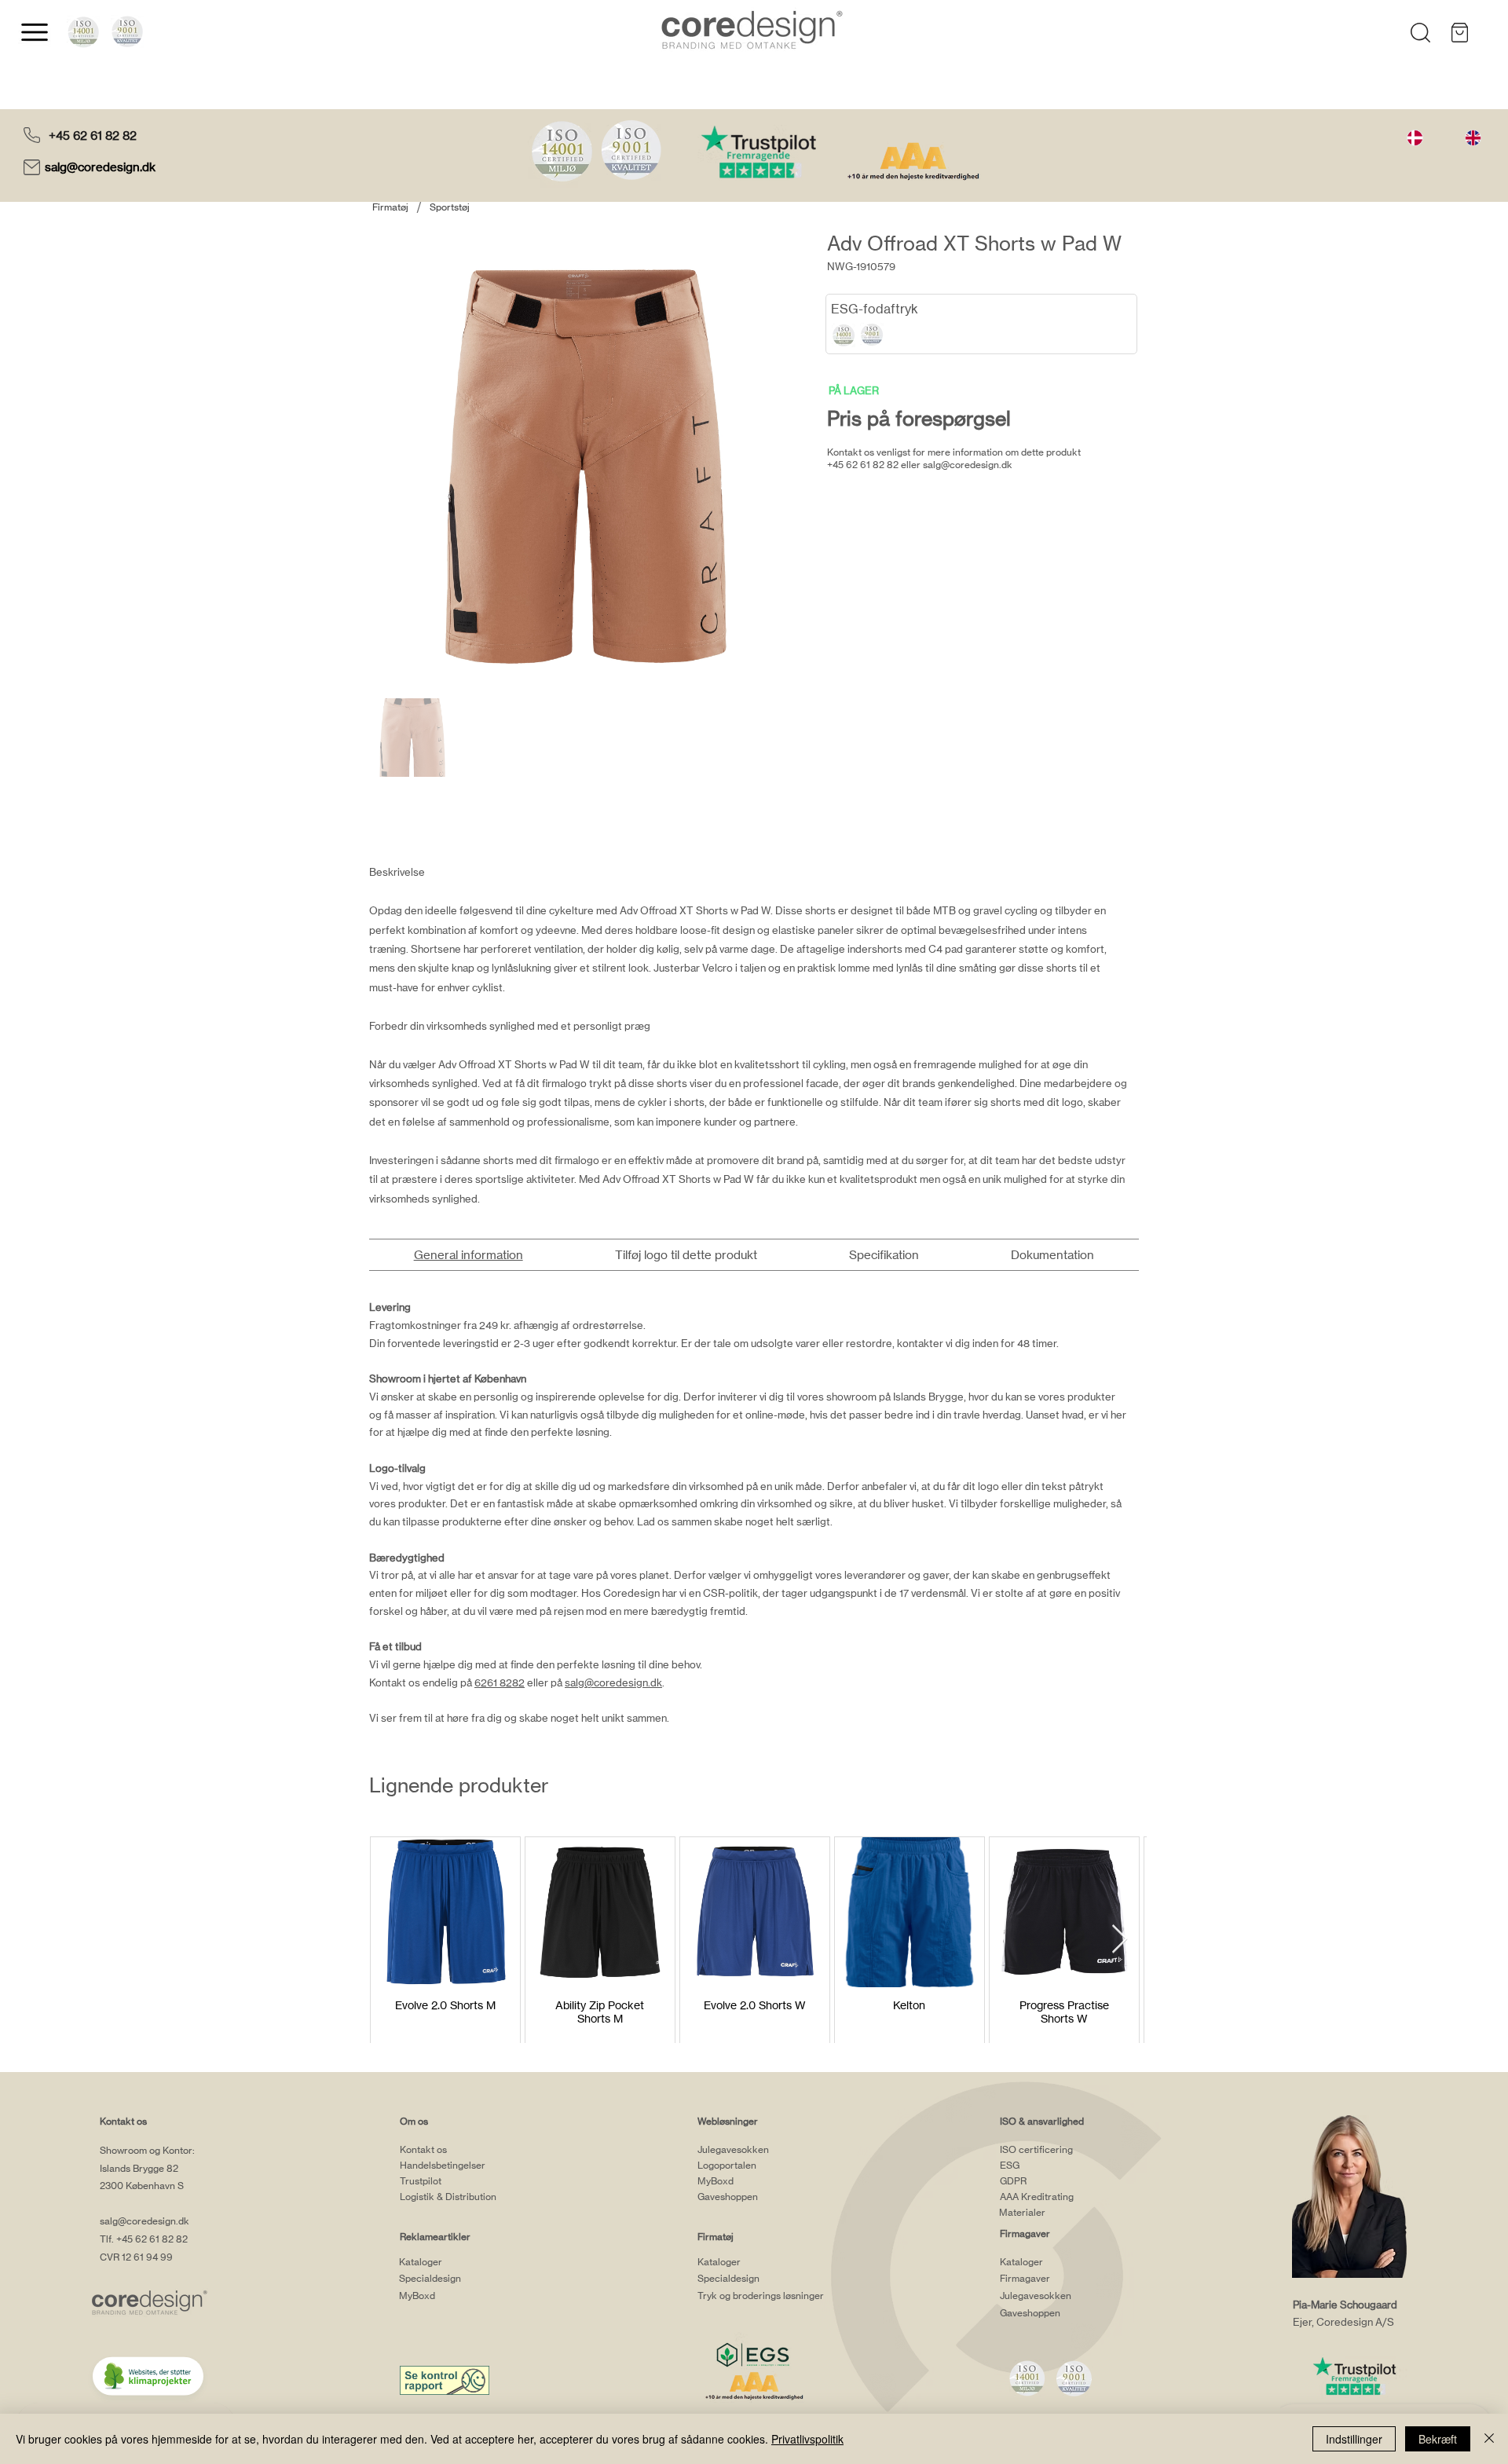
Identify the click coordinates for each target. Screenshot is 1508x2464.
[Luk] (1489, 2439)
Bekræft (1438, 2439)
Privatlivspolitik (807, 2439)
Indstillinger (1354, 2439)
